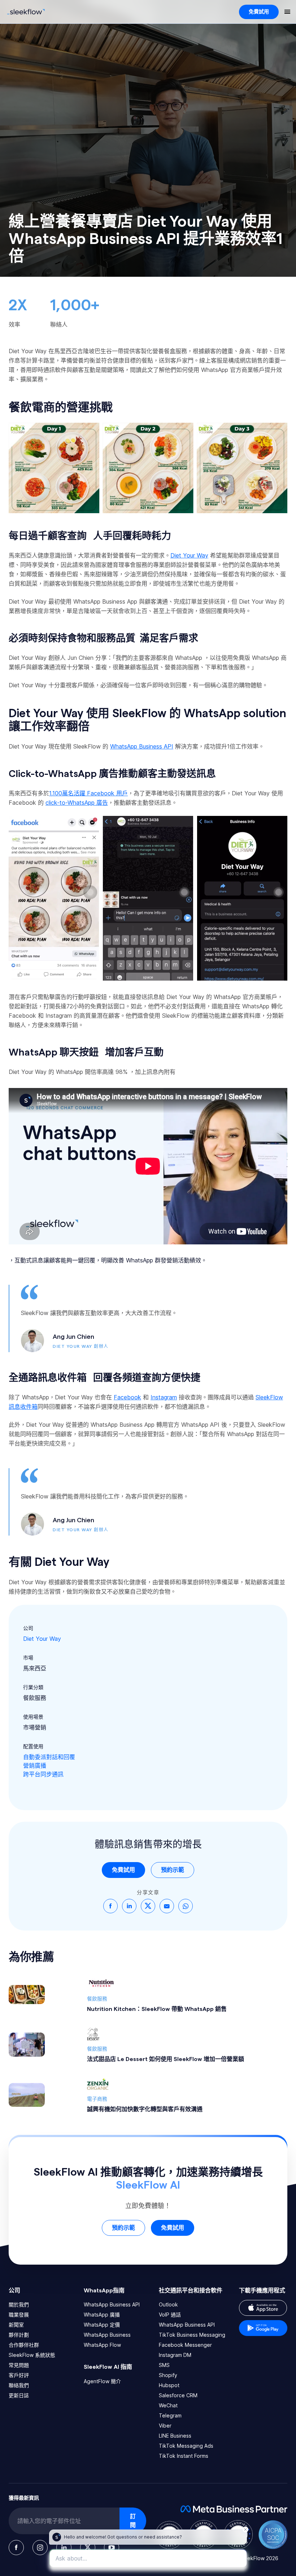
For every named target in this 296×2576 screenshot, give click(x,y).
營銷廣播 (35, 1766)
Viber (165, 2426)
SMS (164, 2365)
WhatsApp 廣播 (102, 2315)
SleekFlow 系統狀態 (32, 2355)
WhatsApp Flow (102, 2345)
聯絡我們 (19, 2385)
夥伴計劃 (19, 2335)
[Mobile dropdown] (287, 12)
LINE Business (175, 2436)
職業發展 (19, 2315)
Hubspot (169, 2385)
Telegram (170, 2415)
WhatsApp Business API (112, 2304)
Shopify (168, 2375)
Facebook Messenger (185, 2345)
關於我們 (19, 2304)
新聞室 (16, 2325)
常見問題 (19, 2365)
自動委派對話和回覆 (49, 1757)
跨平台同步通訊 (43, 1774)
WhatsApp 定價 (102, 2325)
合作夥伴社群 (24, 2345)
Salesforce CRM (178, 2395)
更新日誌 (19, 2395)
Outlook (168, 2304)
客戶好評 (19, 2375)
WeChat (168, 2405)
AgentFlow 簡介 (102, 2381)
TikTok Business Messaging (192, 2335)
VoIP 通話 (170, 2315)
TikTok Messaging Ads (186, 2446)
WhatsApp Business (107, 2335)
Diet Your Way (42, 1639)
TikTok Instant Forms (184, 2456)
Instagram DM (175, 2355)
